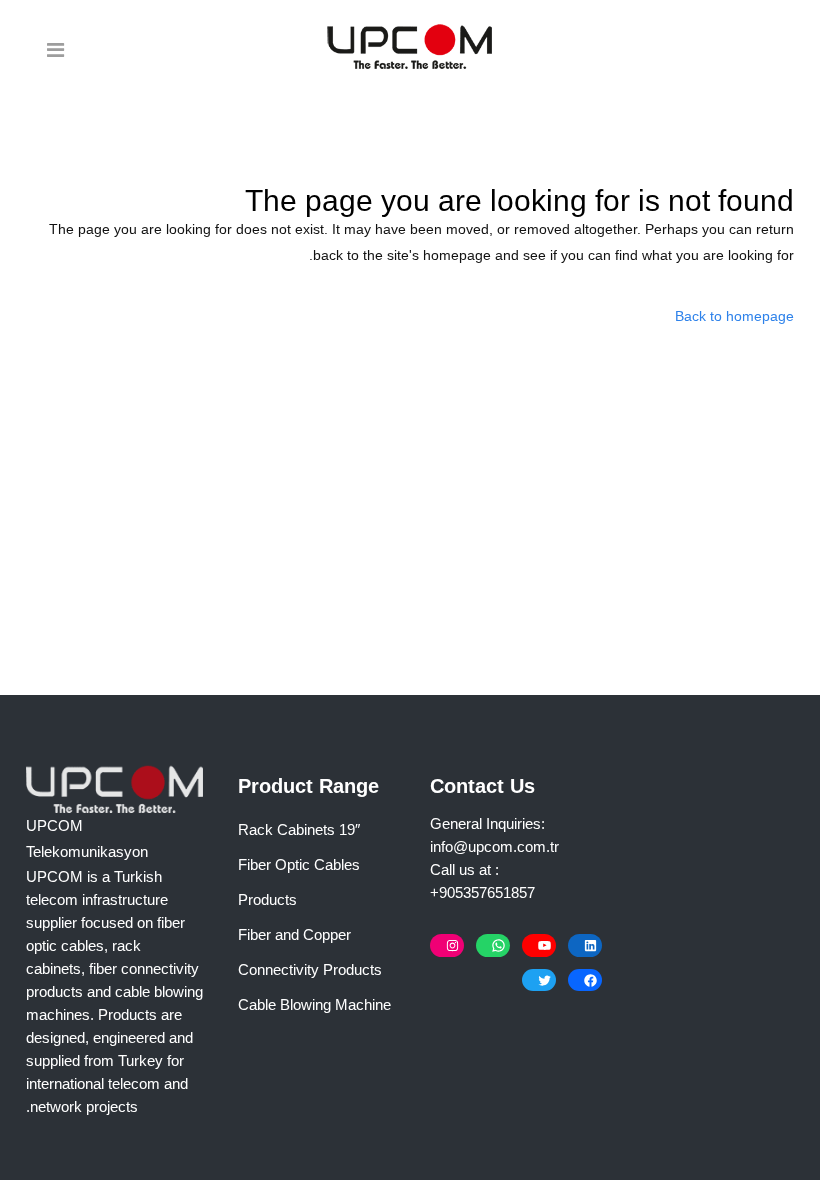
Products (267, 899)
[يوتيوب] (539, 945)
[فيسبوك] (585, 980)
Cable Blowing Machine (314, 1004)
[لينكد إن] (585, 945)
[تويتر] (539, 980)
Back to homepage (734, 316)
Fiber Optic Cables (299, 864)
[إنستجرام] (447, 945)
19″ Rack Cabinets (299, 829)
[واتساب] (493, 945)
